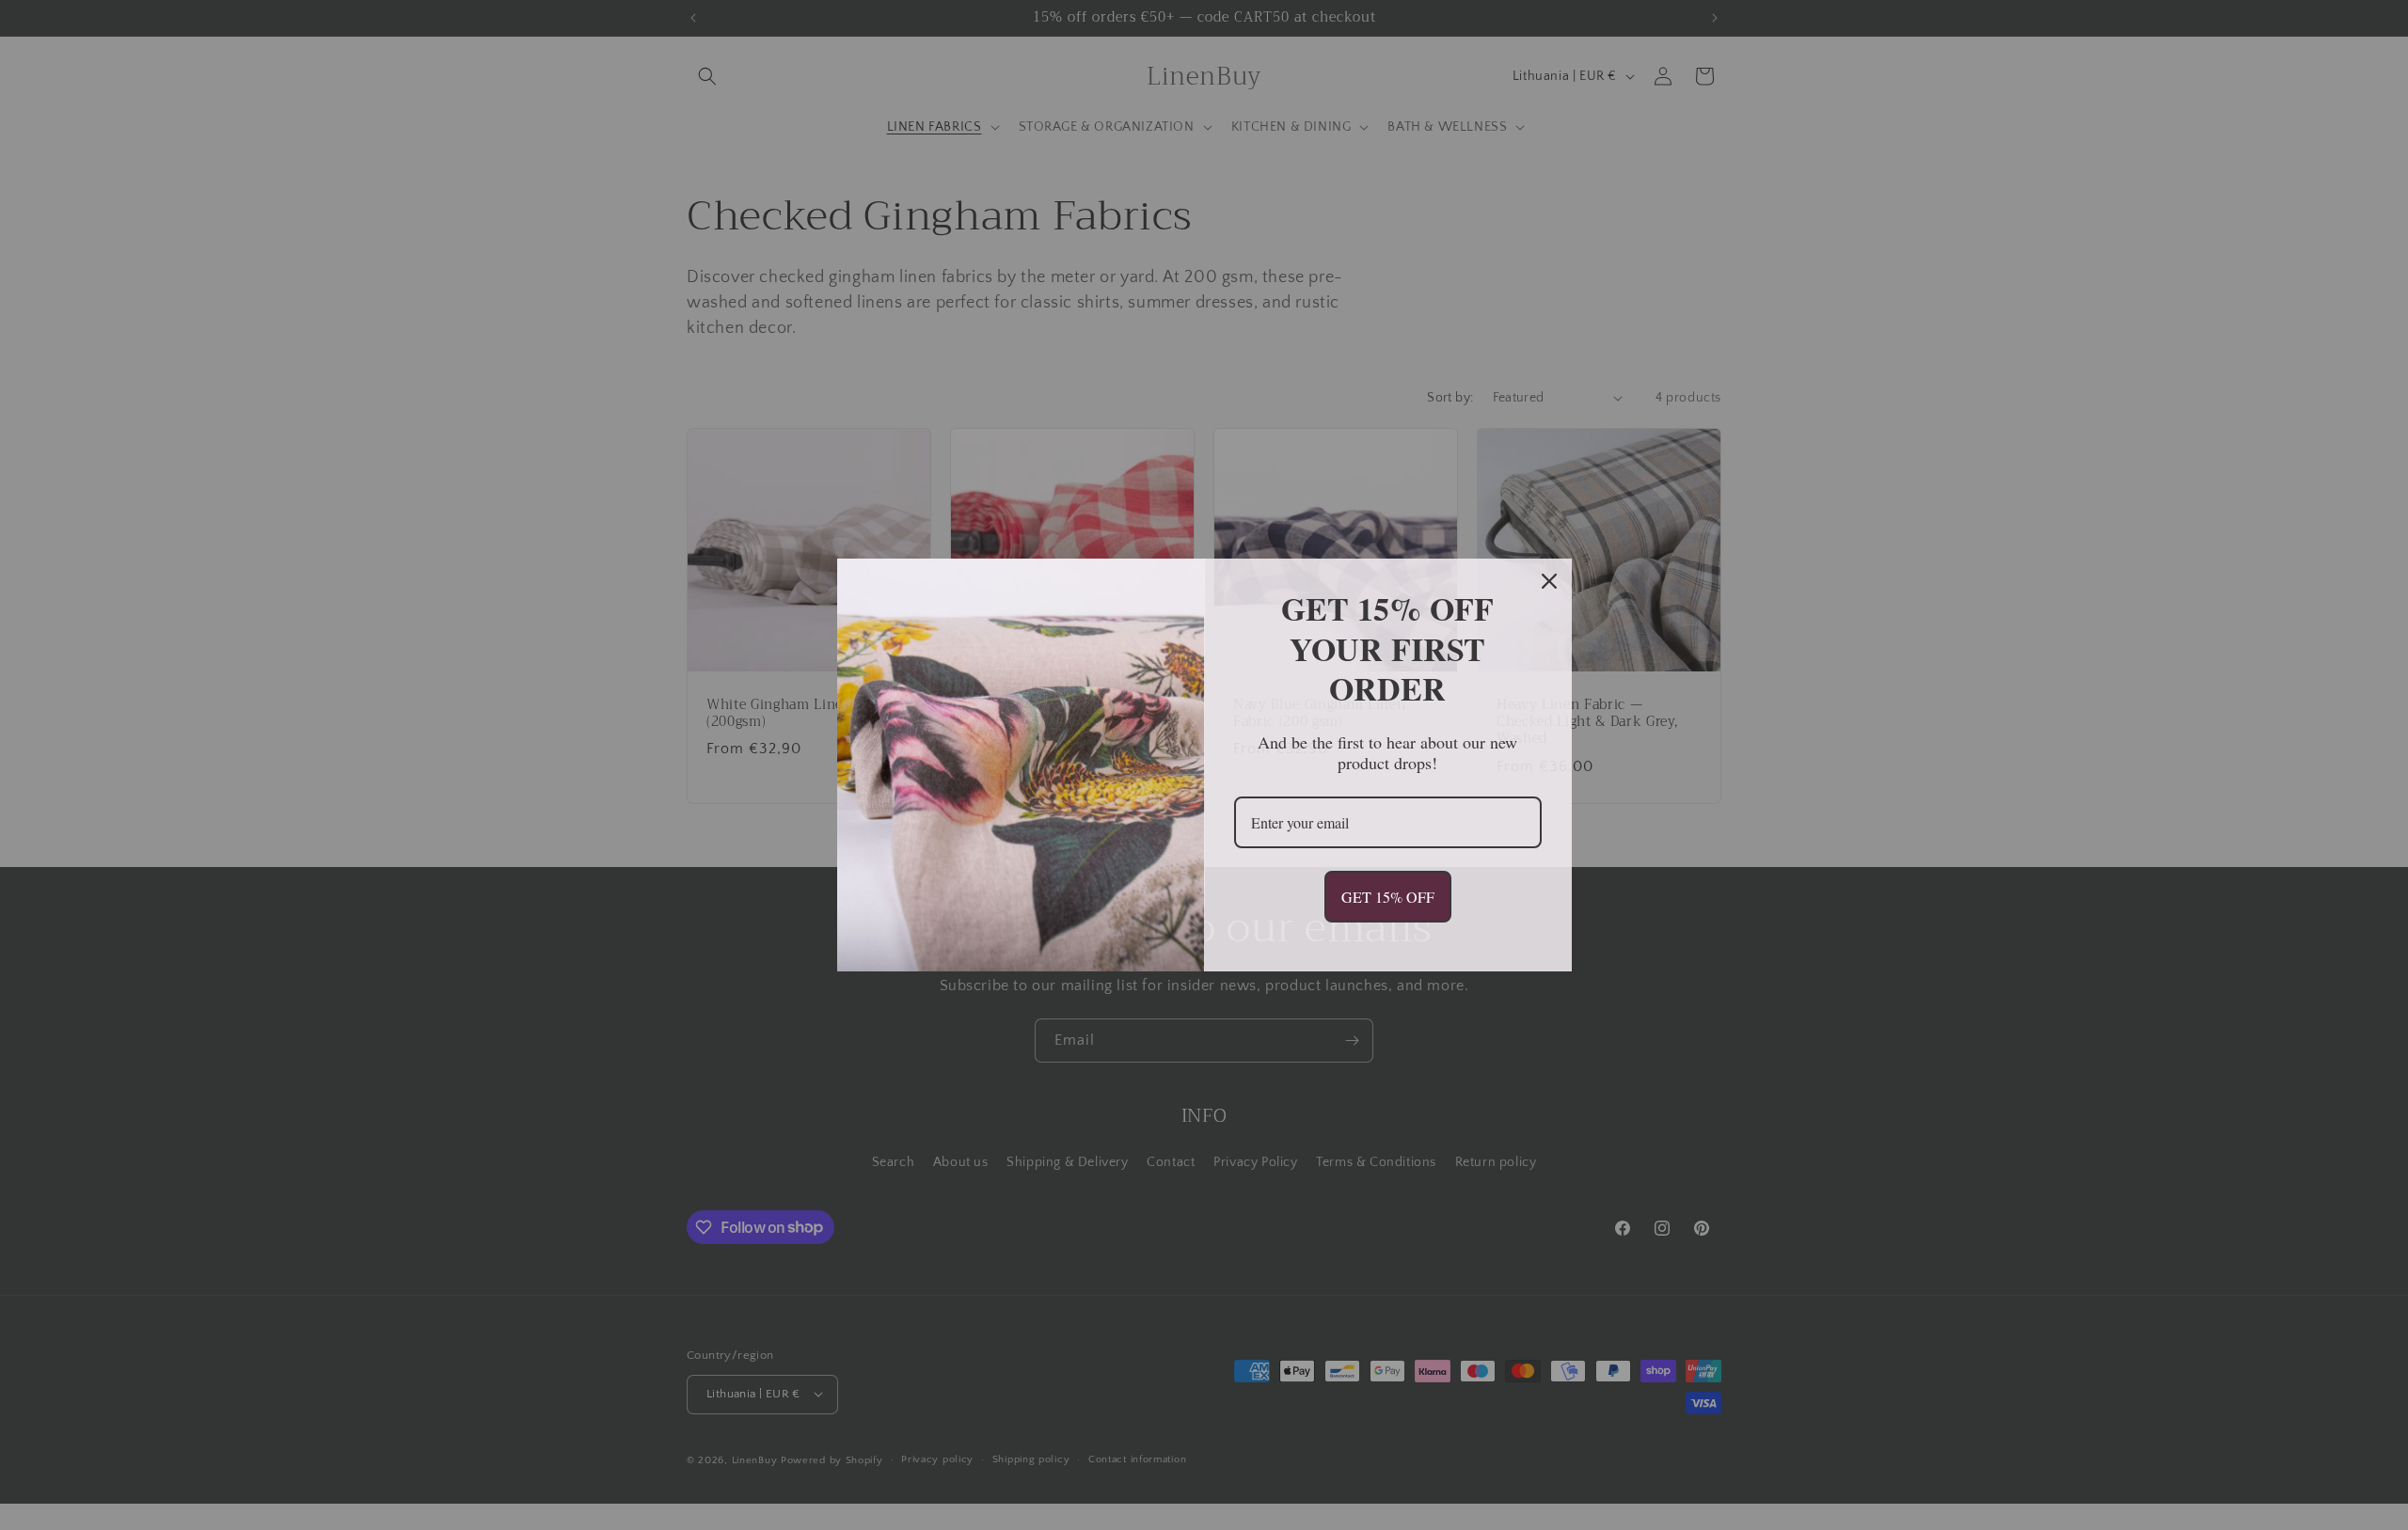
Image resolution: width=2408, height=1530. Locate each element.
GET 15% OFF (1388, 897)
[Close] (1549, 581)
